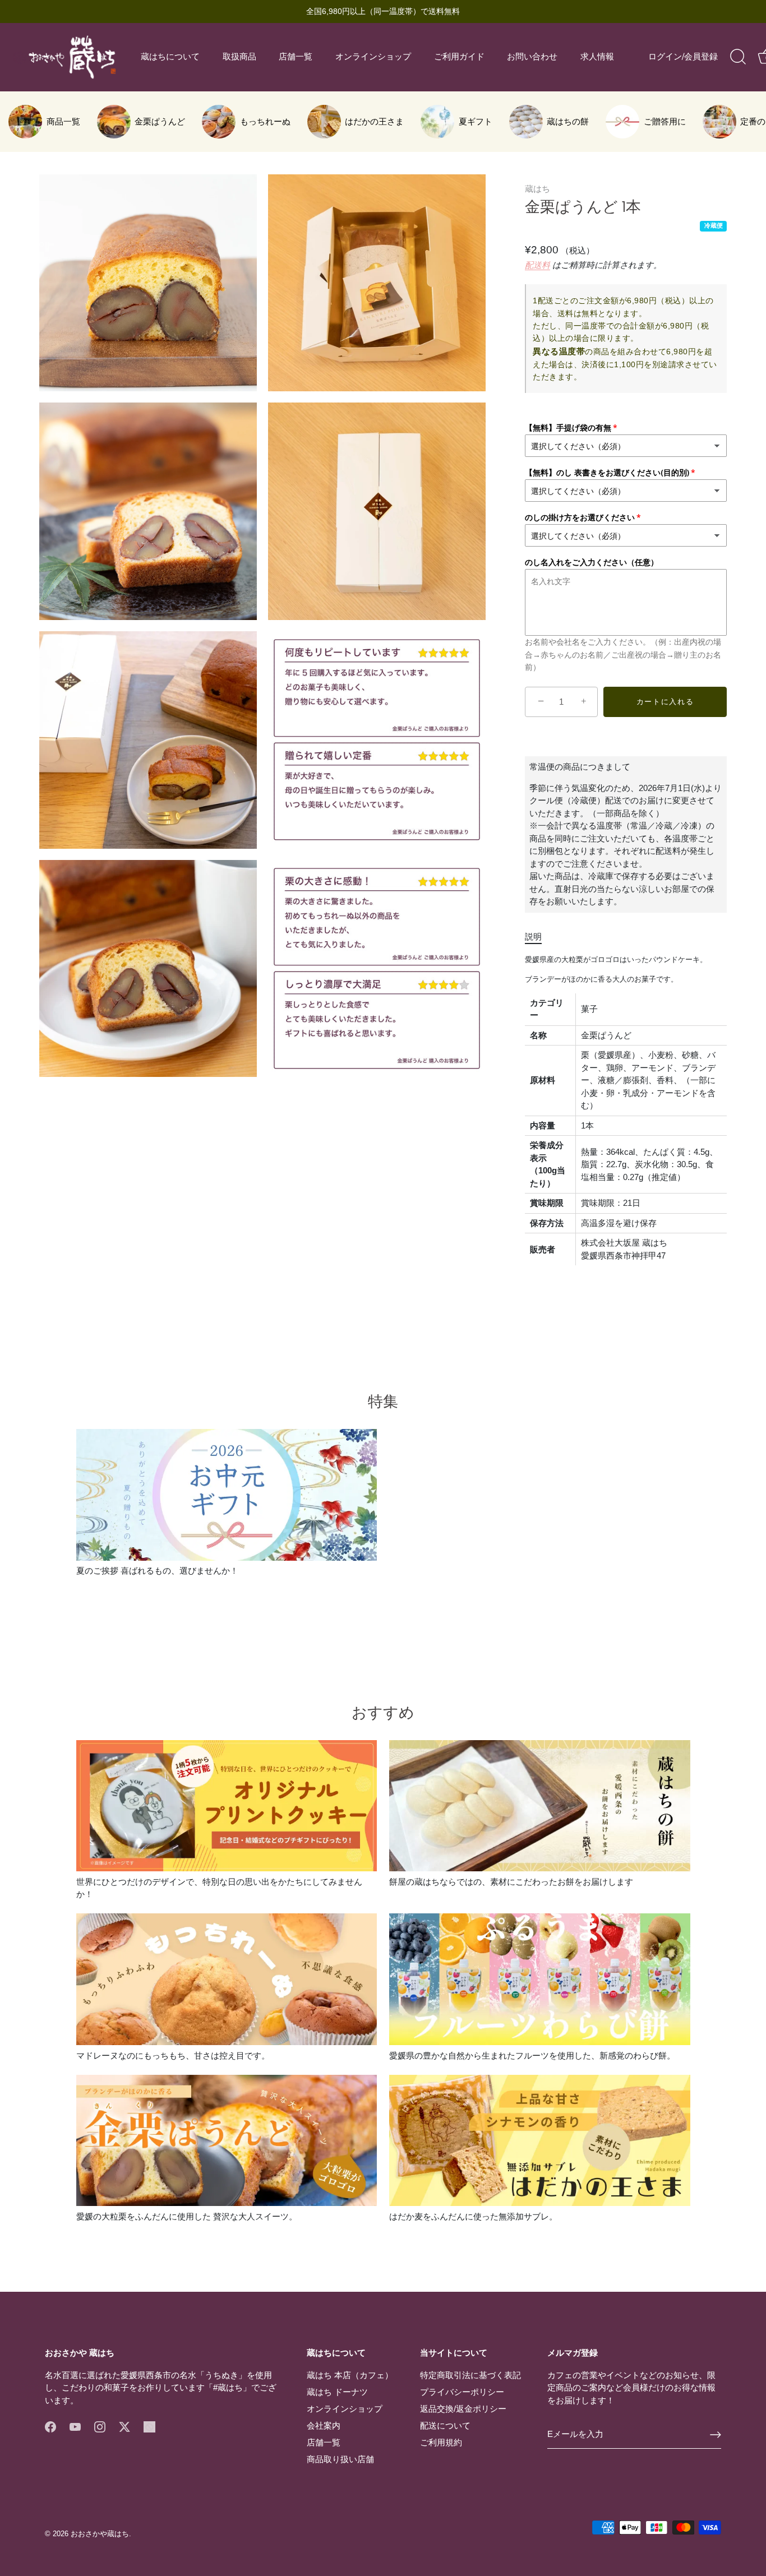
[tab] (539, 937)
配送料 (537, 265)
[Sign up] (716, 2435)
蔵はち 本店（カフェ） (350, 2375)
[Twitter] (124, 2426)
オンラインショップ (373, 57)
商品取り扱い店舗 (340, 2459)
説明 (533, 936)
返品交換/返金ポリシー (463, 2409)
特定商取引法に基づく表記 (470, 2375)
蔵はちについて (170, 57)
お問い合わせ (532, 57)
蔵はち (537, 189)
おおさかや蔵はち (100, 2534)
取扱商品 (239, 57)
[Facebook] (50, 2426)
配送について (445, 2425)
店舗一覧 (296, 57)
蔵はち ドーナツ (337, 2392)
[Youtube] (75, 2426)
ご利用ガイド (459, 57)
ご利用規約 (441, 2442)
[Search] (738, 57)
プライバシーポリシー (462, 2392)
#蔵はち (228, 2387)
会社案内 (324, 2425)
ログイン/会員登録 (683, 57)
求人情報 (597, 57)
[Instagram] (100, 2426)
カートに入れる (665, 702)
